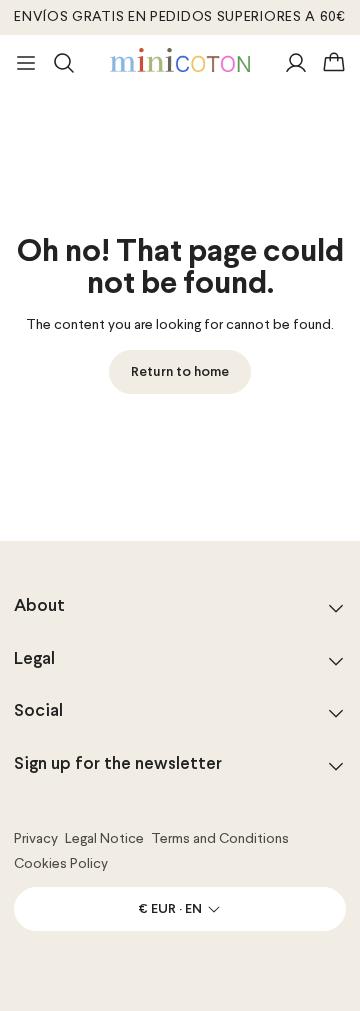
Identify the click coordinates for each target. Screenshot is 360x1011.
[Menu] (26, 63)
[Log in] (296, 63)
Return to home (180, 372)
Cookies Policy (61, 864)
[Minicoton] (180, 60)
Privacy (36, 839)
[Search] (64, 63)
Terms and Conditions (220, 839)
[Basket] (334, 63)
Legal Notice (104, 839)
